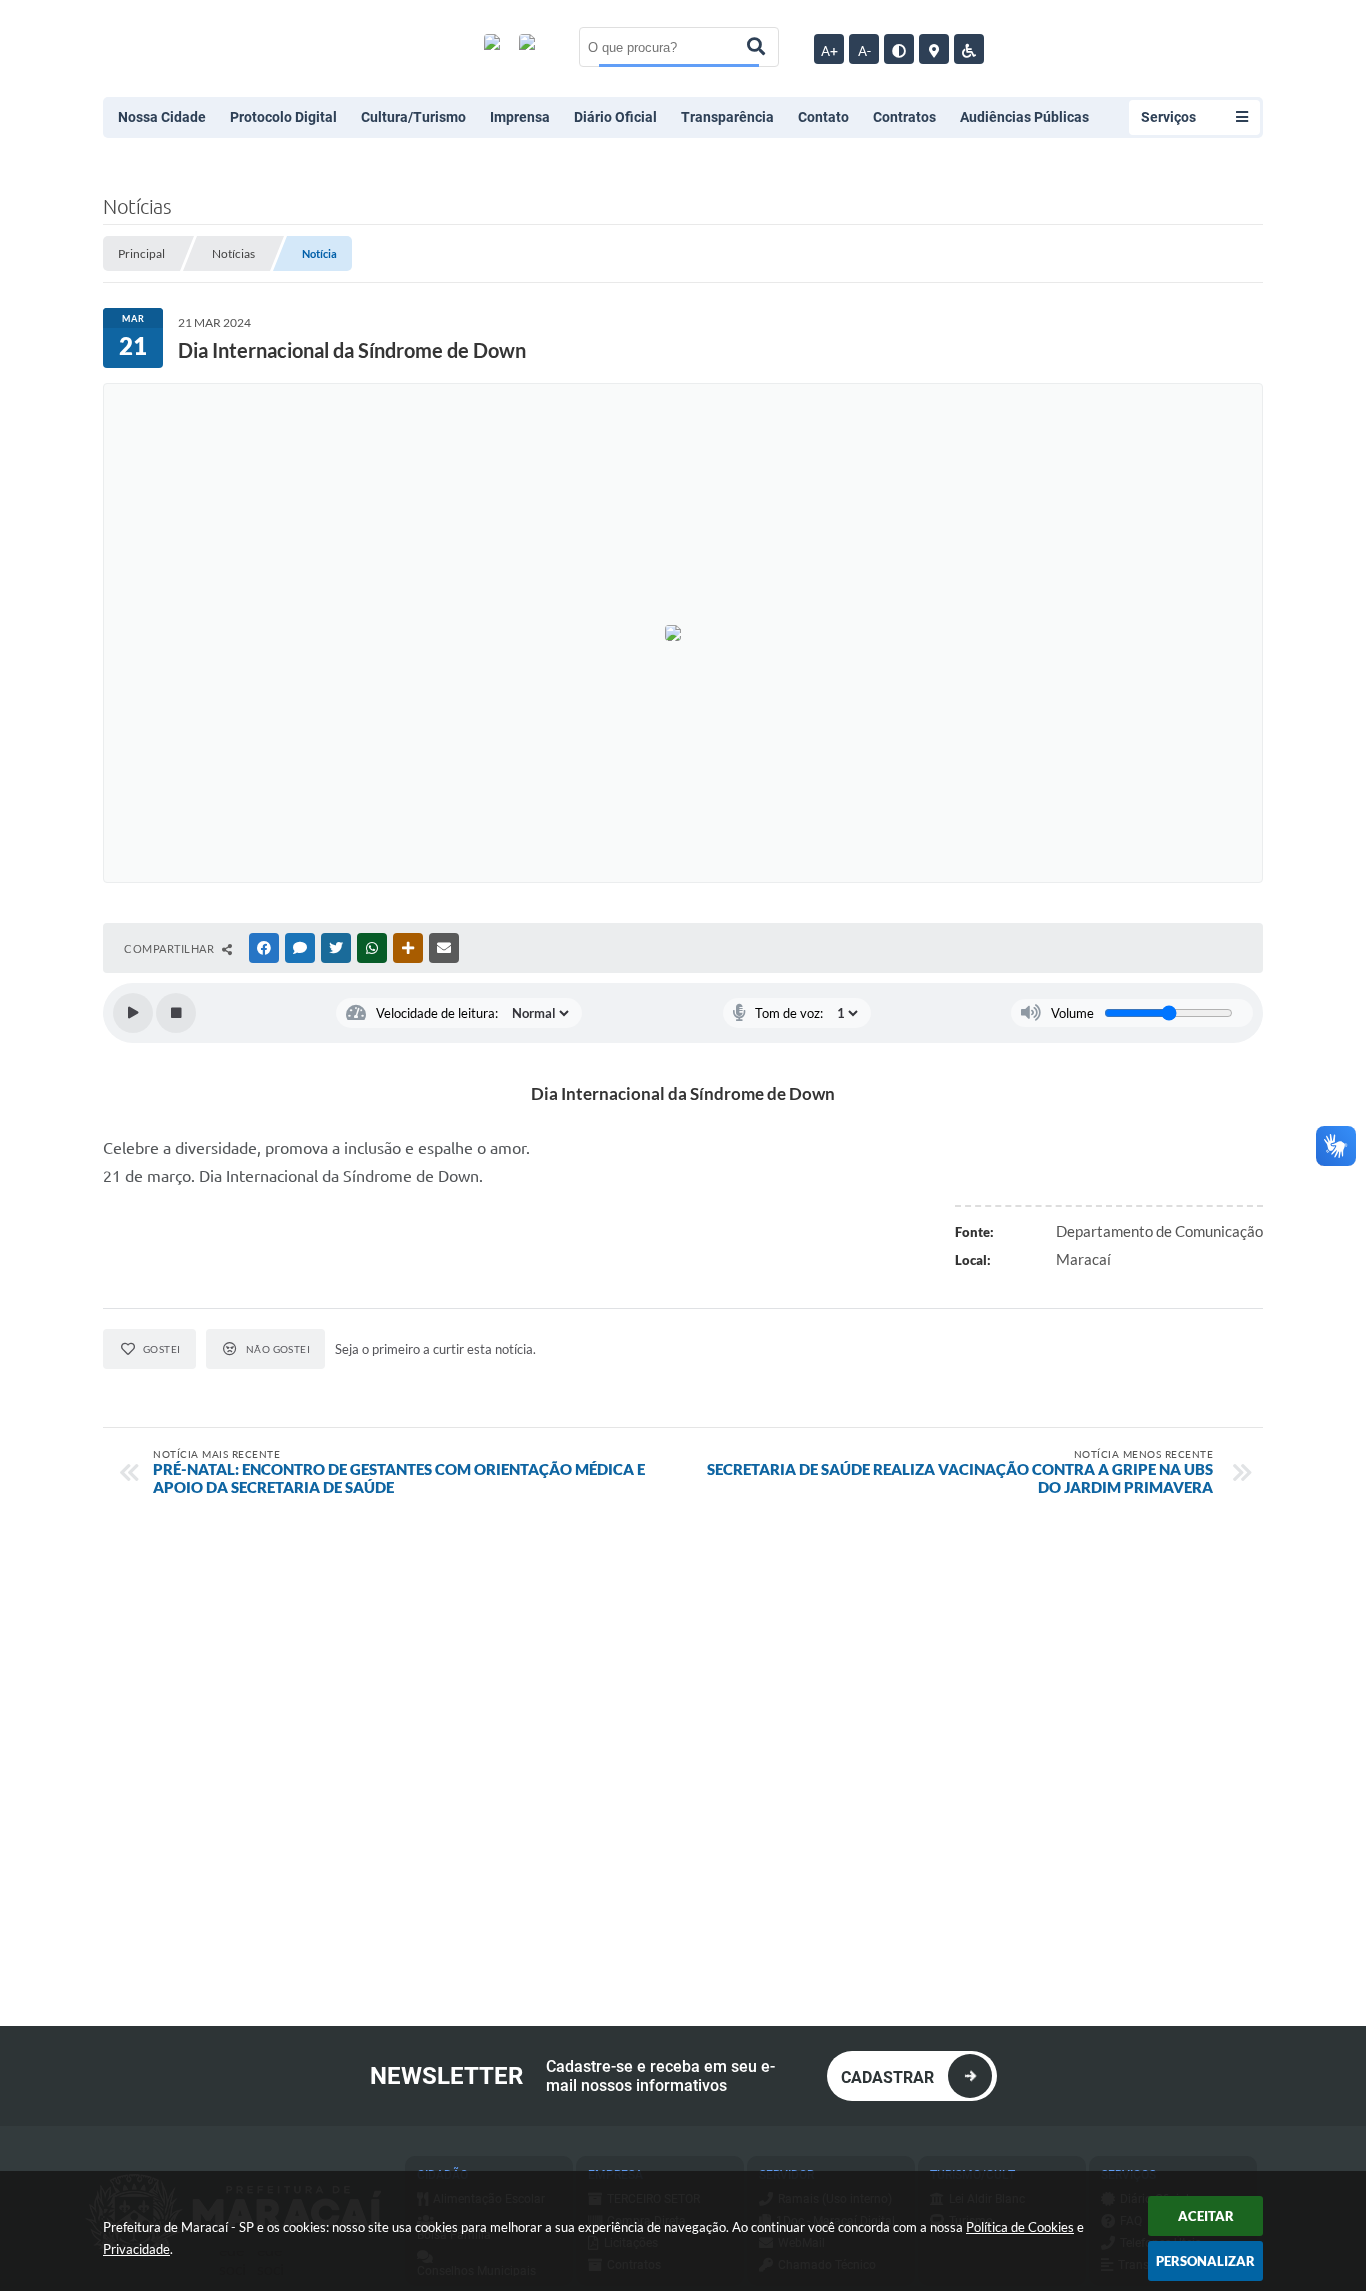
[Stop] (176, 1013)
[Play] (133, 1013)
